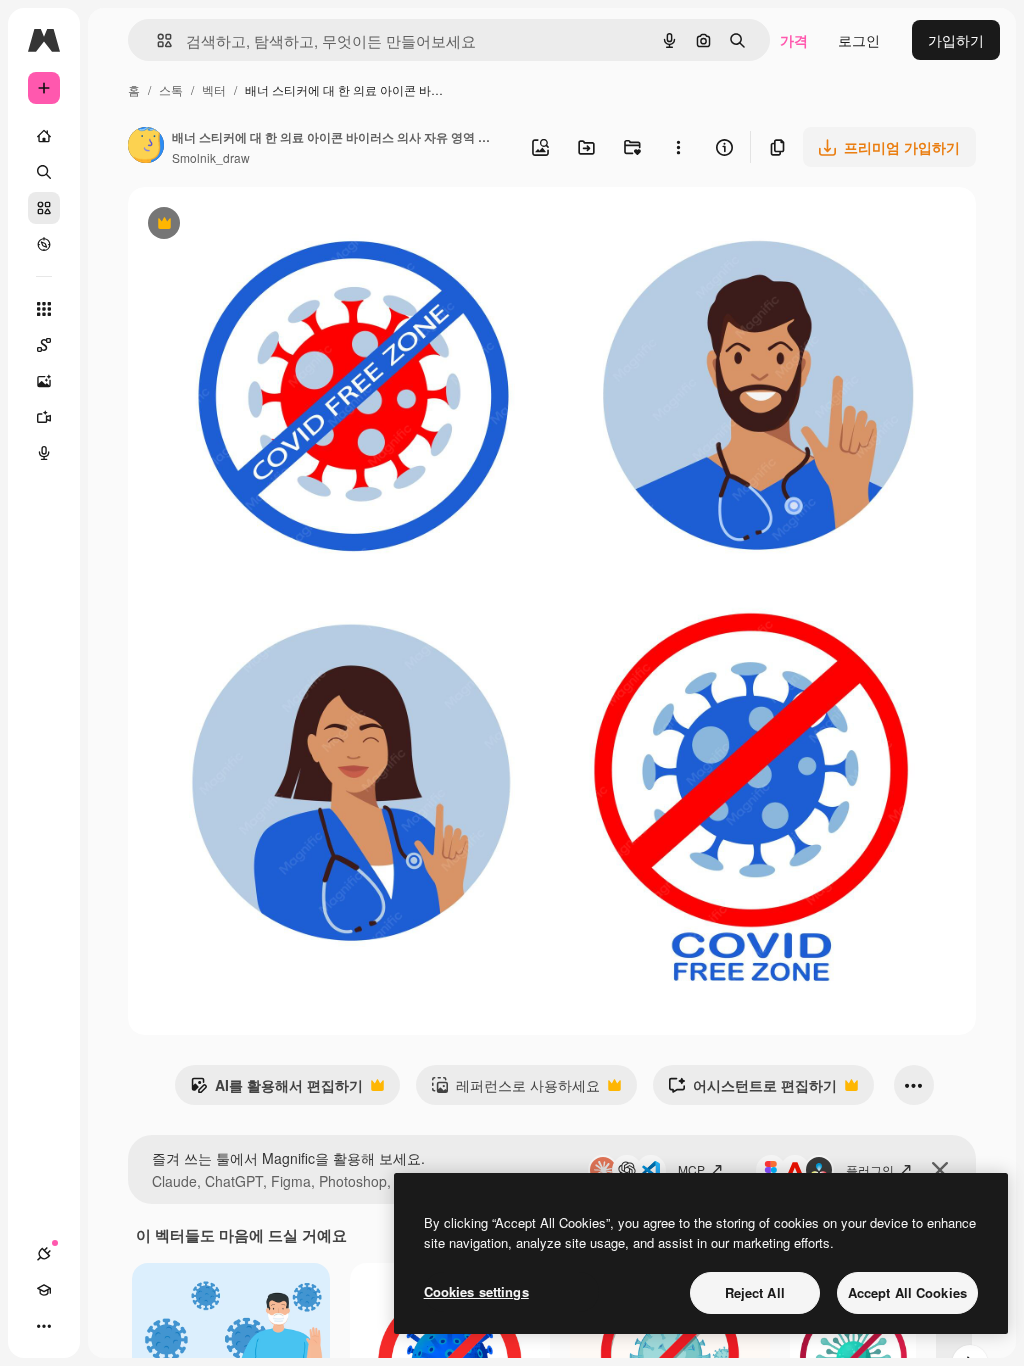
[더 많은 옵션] (678, 147)
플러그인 (870, 1169)
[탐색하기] (44, 244)
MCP (691, 1169)
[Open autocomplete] (156, 40)
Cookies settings (476, 1291)
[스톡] (44, 208)
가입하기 (956, 40)
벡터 (214, 89)
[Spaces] (44, 345)
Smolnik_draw (211, 157)
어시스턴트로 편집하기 (752, 1090)
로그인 (859, 40)
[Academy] (44, 1290)
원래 (243, 225)
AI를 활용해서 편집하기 (276, 1090)
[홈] (44, 136)
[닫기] (940, 1170)
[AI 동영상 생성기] (44, 417)
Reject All (755, 1292)
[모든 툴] (44, 309)
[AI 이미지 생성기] (44, 381)
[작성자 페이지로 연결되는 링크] (146, 147)
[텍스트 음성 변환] (44, 453)
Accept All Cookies (907, 1292)
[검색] (44, 172)
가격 (794, 40)
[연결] (44, 1254)
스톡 (171, 89)
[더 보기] (44, 1326)
